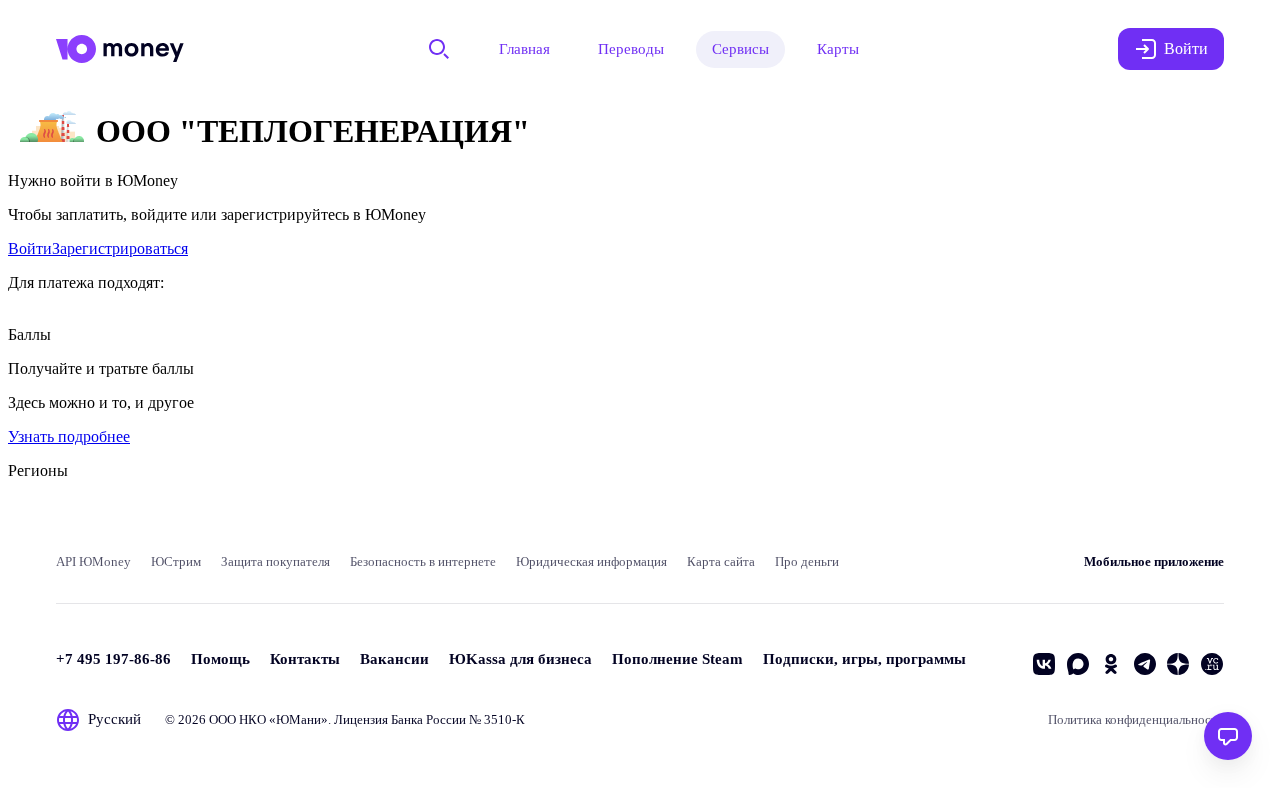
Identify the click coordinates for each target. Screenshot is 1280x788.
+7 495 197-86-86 (113, 659)
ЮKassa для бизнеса (520, 659)
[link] (30, 248)
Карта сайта (721, 561)
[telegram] (1145, 664)
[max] (1078, 664)
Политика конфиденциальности (1136, 719)
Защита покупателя (275, 561)
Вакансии (394, 659)
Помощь (220, 659)
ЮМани (298, 719)
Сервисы (740, 49)
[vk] (1044, 664)
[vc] (1212, 664)
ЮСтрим (176, 561)
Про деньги (807, 561)
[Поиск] (439, 49)
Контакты (305, 659)
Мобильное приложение (1154, 561)
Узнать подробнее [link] (69, 436)
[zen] (1178, 664)
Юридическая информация (591, 561)
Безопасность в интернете (423, 561)
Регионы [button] (38, 470)
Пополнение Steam (677, 659)
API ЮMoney (93, 561)
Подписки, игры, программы (864, 659)
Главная (524, 49)
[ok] (1111, 664)
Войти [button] (1186, 48)
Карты (838, 49)
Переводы (631, 49)
